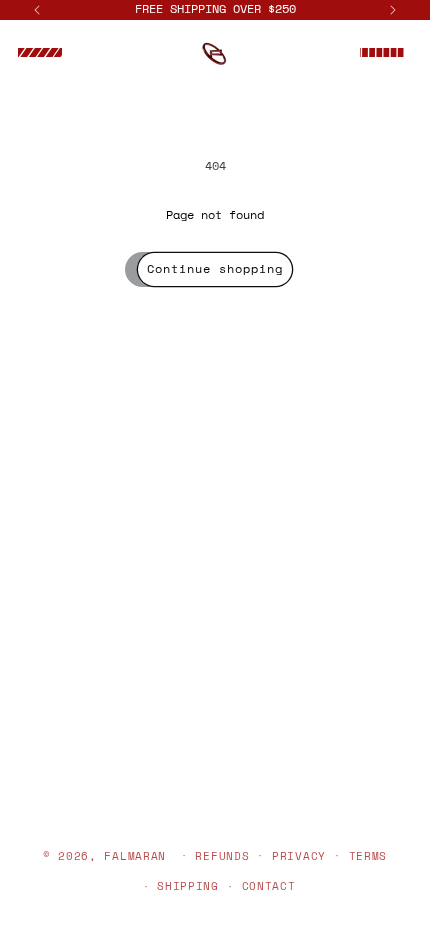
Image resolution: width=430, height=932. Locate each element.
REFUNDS (222, 856)
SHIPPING (188, 886)
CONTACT (269, 886)
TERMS (368, 856)
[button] (40, 53)
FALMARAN (135, 855)
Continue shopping (215, 268)
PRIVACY (299, 856)
